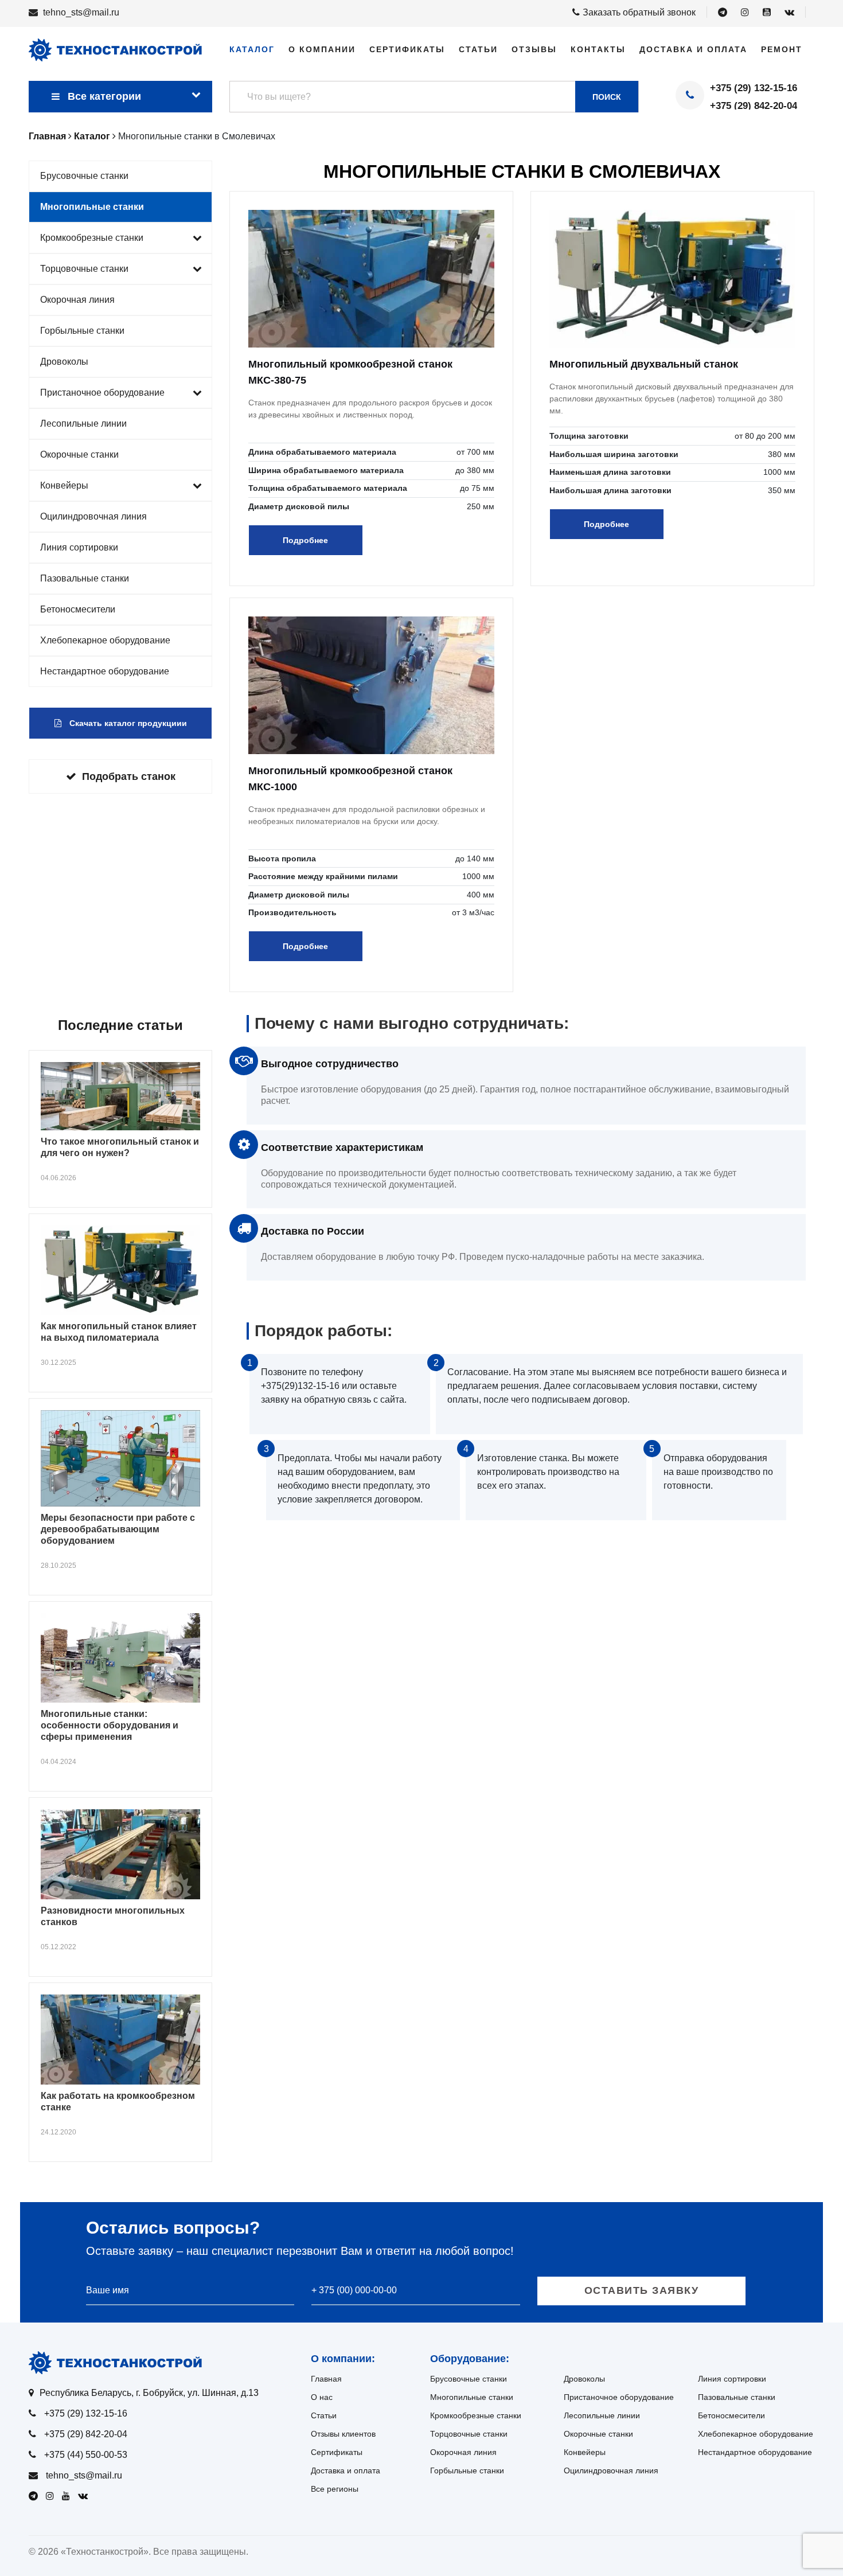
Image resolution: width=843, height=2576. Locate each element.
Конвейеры (64, 485)
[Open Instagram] (745, 13)
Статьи (478, 49)
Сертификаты (407, 49)
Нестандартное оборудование (105, 671)
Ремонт (782, 49)
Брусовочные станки (84, 176)
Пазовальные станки (85, 578)
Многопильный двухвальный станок (644, 364)
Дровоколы (64, 362)
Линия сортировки (79, 547)
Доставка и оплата (693, 49)
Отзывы (534, 49)
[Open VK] (789, 13)
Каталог (252, 49)
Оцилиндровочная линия (93, 516)
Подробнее (305, 540)
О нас (322, 2397)
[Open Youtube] (767, 13)
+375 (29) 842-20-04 (754, 106)
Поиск (607, 97)
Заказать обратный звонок (639, 12)
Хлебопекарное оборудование (105, 640)
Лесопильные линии (83, 424)
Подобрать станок (129, 776)
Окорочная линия (77, 300)
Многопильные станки (92, 207)
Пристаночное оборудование (102, 393)
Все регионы (335, 2489)
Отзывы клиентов (343, 2434)
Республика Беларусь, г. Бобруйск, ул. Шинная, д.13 (149, 2393)
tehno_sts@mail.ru (81, 12)
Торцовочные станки (84, 269)
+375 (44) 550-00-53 (86, 2455)
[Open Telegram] (723, 13)
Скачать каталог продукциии (127, 723)
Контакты (598, 49)
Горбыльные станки (82, 331)
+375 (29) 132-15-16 (754, 88)
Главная (326, 2379)
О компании (322, 49)
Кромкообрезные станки (92, 238)
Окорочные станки (79, 454)
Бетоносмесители (78, 609)
